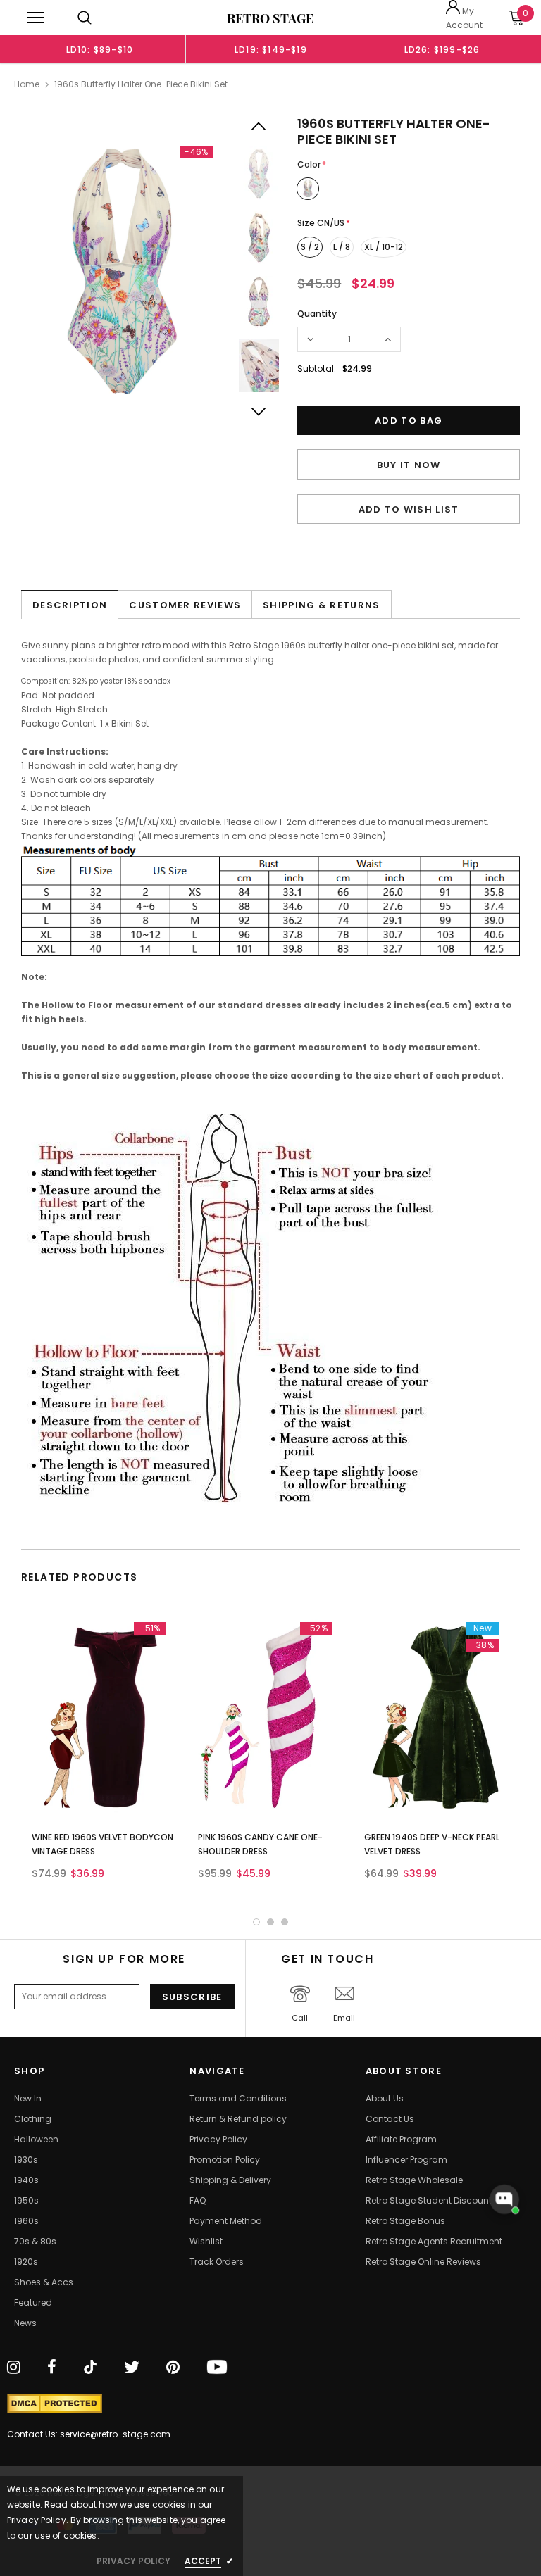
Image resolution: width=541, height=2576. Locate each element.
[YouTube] (217, 2368)
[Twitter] (132, 2368)
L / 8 (342, 247)
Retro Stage (270, 18)
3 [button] (285, 1922)
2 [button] (270, 1922)
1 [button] (256, 1922)
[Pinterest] (173, 2368)
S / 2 (310, 247)
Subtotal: (317, 369)
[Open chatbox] (504, 2199)
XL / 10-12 (384, 247)
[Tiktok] (90, 2368)
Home (27, 84)
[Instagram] (14, 2368)
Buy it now (409, 465)
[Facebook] (52, 2368)
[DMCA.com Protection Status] (55, 2404)
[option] (100, 49)
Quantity (317, 314)
